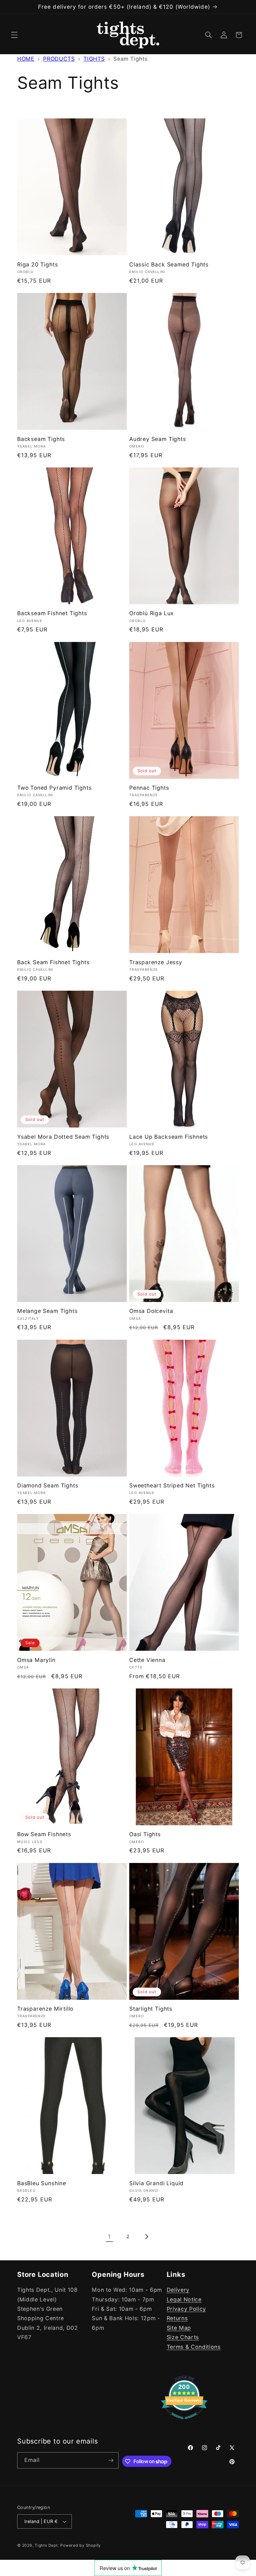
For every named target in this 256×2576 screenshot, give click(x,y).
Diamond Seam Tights (48, 1485)
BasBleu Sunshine (42, 2183)
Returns (177, 2318)
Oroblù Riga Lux (151, 613)
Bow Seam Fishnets (44, 1834)
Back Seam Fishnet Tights (53, 962)
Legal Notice (184, 2299)
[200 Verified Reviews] (184, 2422)
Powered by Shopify (81, 2545)
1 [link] (109, 2236)
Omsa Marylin (36, 1660)
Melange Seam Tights (47, 1311)
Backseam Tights (41, 439)
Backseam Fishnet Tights (52, 613)
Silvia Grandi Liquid (156, 2183)
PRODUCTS (59, 59)
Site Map (179, 2328)
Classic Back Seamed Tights (169, 264)
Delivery (178, 2290)
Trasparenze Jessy (156, 962)
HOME (26, 59)
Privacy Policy (186, 2309)
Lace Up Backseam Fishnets (169, 1137)
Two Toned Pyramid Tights (54, 788)
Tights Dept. (47, 2545)
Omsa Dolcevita (151, 1311)
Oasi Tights (145, 1834)
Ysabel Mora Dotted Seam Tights (63, 1137)
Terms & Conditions (194, 2347)
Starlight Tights (151, 2009)
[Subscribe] (111, 2460)
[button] (14, 35)
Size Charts (183, 2337)
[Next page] (146, 2237)
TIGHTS (94, 59)
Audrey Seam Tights (158, 439)
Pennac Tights (149, 788)
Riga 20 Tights (37, 264)
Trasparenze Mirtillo (45, 2009)
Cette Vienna (147, 1660)
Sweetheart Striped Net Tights (172, 1485)
